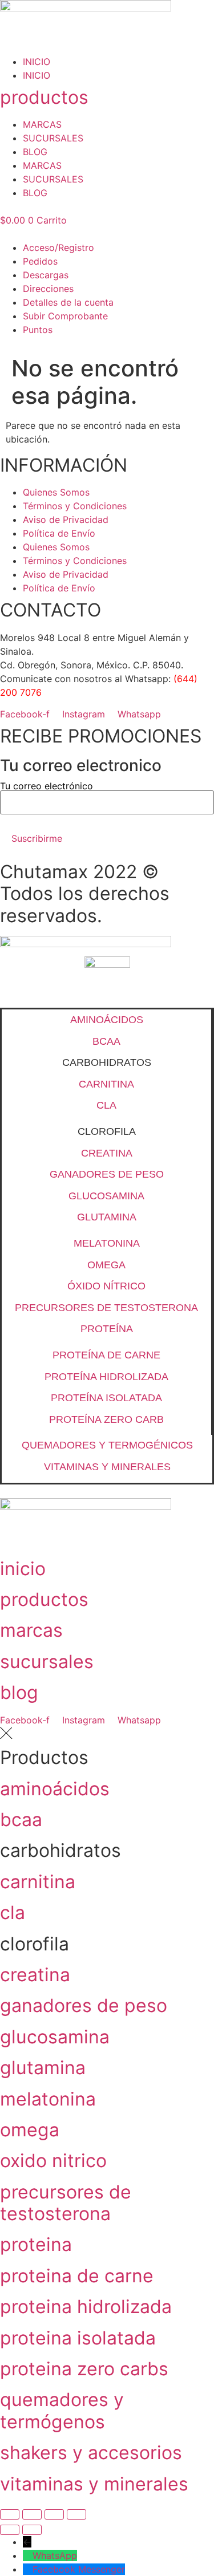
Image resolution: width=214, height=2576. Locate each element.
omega (30, 2130)
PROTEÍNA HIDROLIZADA (106, 1377)
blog (19, 1692)
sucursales (47, 1662)
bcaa (21, 1820)
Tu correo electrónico (47, 786)
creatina (35, 1975)
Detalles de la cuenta (68, 302)
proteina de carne (77, 2276)
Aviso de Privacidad (66, 520)
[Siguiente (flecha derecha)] (32, 2530)
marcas (31, 1630)
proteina (36, 2244)
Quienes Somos (56, 492)
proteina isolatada (78, 2338)
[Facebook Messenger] (28, 2569)
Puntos (38, 330)
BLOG (35, 152)
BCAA (106, 1041)
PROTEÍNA (107, 1329)
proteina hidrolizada (86, 2307)
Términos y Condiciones (75, 506)
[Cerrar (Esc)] (76, 2514)
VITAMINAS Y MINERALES (107, 1467)
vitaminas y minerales (94, 2484)
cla (13, 1912)
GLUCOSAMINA (106, 1196)
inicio (23, 1569)
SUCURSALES (53, 138)
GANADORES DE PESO (107, 1174)
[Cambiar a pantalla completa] (32, 2514)
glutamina (43, 2068)
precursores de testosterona (66, 2203)
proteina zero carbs (84, 2369)
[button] (107, 234)
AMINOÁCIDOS (107, 1020)
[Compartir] (54, 2514)
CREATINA (107, 1153)
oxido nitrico (53, 2161)
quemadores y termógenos (62, 2410)
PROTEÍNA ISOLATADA (106, 1398)
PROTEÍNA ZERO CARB (106, 1419)
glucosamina (55, 2037)
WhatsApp (55, 2555)
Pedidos (40, 261)
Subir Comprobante (65, 316)
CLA (106, 1105)
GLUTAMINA (107, 1217)
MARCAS (42, 124)
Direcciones (48, 289)
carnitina (38, 1882)
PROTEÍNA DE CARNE (106, 1355)
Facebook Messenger (79, 2569)
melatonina (48, 2099)
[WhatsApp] (28, 2555)
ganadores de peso (84, 2005)
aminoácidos (55, 1789)
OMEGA (106, 1265)
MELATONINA (107, 1243)
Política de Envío (59, 533)
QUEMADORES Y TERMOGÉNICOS (107, 1445)
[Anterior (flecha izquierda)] (10, 2530)
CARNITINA (106, 1084)
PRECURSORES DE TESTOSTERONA (106, 1308)
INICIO (37, 62)
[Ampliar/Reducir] (10, 2514)
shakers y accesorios (91, 2453)
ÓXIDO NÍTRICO (106, 1286)
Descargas (46, 275)
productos (44, 97)
